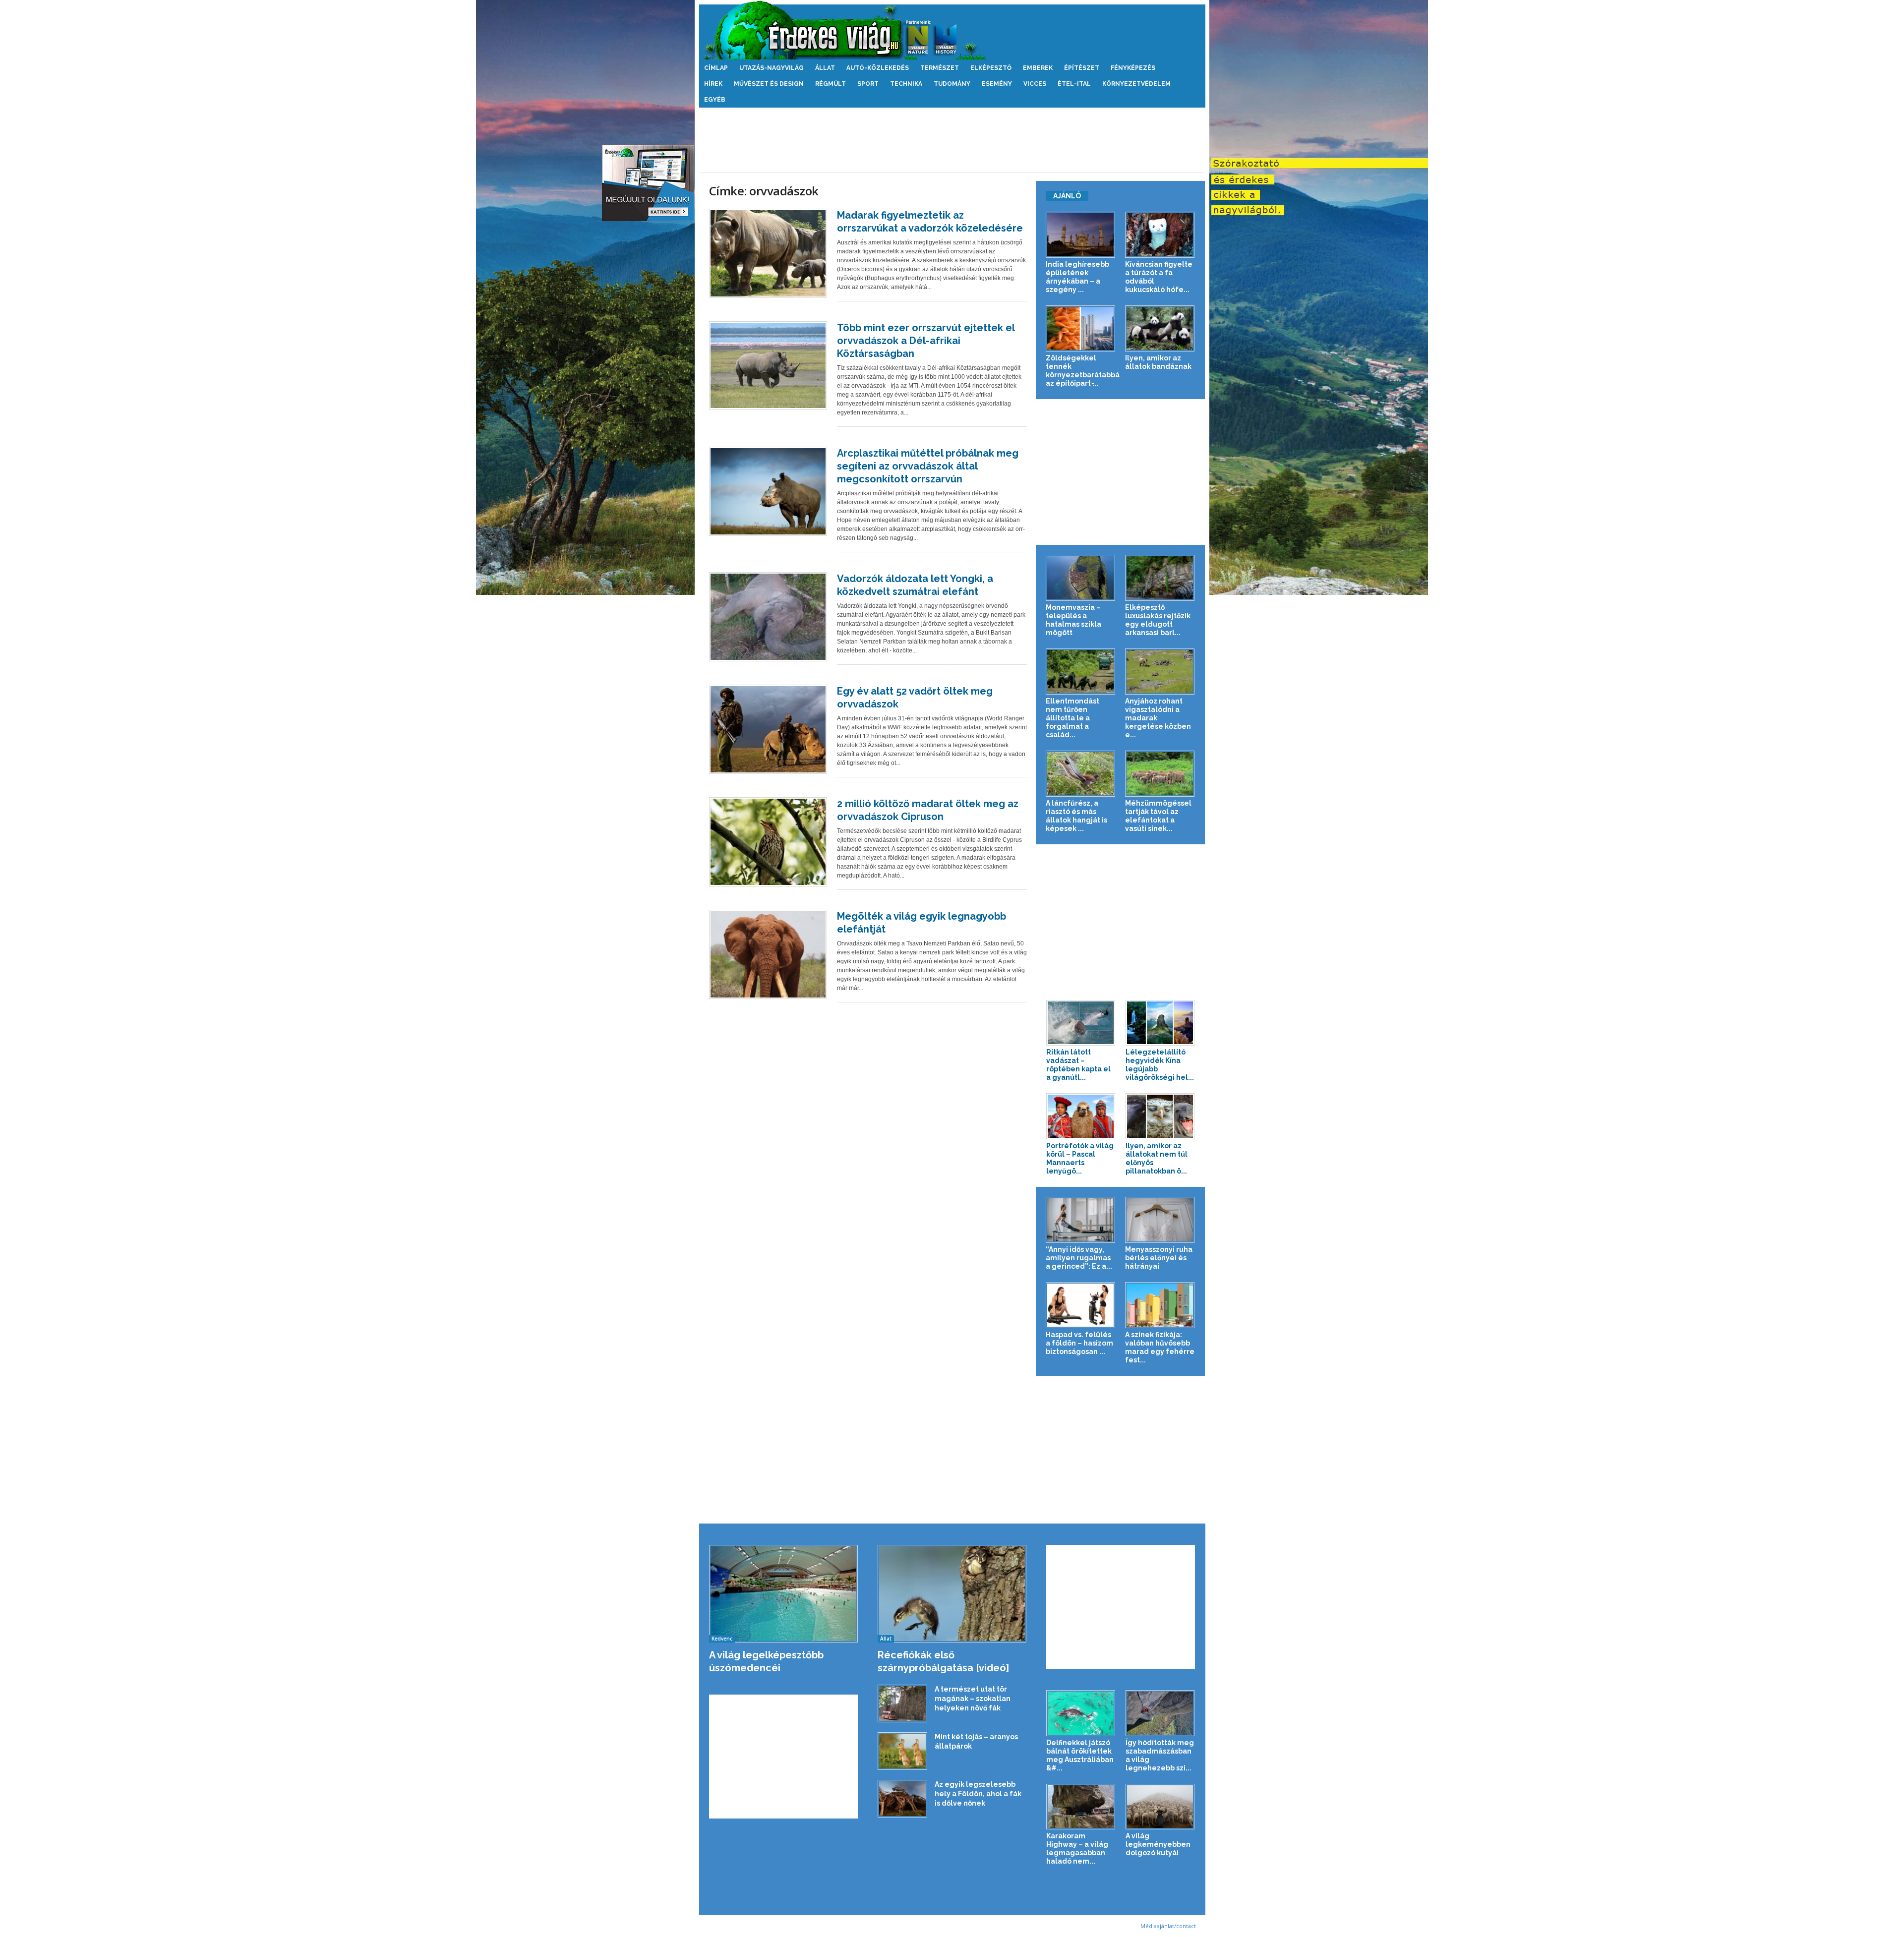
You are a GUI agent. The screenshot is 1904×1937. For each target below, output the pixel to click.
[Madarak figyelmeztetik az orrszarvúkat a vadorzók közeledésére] (768, 253)
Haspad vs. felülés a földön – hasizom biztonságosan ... (1079, 1343)
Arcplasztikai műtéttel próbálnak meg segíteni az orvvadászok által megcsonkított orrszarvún (928, 466)
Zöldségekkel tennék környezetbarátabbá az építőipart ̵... (1083, 371)
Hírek (713, 84)
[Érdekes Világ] (952, 30)
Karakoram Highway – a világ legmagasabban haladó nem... (1077, 1849)
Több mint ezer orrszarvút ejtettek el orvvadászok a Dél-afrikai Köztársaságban (926, 341)
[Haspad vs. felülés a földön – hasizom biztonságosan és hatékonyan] (1081, 1305)
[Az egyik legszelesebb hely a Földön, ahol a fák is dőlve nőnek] (902, 1799)
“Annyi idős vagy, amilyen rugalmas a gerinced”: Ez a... (1079, 1258)
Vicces (1035, 84)
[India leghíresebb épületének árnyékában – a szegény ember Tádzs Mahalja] (1081, 235)
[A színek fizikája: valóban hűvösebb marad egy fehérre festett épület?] (1160, 1305)
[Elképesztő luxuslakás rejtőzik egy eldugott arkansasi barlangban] (1160, 578)
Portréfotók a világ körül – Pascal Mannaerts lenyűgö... (1080, 1158)
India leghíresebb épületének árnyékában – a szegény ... (1077, 277)
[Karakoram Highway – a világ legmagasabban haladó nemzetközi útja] (1081, 1807)
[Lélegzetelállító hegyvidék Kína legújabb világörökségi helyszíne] (1160, 1023)
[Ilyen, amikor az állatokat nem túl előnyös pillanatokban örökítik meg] (1160, 1116)
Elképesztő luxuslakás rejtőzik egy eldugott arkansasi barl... (1158, 620)
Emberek (1038, 68)
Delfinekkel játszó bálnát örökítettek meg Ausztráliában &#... (1080, 1755)
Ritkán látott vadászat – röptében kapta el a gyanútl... (1078, 1065)
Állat (825, 68)
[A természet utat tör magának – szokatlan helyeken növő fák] (902, 1703)
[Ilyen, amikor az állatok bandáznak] (1160, 328)
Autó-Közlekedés (878, 68)
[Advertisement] (952, 140)
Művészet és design (769, 84)
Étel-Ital (1074, 84)
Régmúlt (831, 84)
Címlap (716, 68)
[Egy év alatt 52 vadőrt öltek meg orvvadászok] (768, 729)
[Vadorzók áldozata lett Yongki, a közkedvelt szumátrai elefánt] (768, 617)
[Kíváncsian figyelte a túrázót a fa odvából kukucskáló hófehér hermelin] (1160, 235)
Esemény (997, 84)
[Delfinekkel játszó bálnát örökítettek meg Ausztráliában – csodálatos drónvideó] (1081, 1713)
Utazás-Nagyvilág (772, 68)
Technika (906, 84)
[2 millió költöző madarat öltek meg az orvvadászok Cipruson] (768, 842)
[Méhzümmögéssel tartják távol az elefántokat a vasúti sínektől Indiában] (1160, 774)
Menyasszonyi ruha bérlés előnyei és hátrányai (1159, 1258)
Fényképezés (1133, 68)
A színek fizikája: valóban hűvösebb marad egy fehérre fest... (1160, 1347)
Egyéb (715, 100)
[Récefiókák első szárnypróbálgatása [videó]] (952, 1594)
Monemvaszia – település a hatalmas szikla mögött (1073, 620)
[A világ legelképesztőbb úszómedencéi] (784, 1594)
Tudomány (952, 84)
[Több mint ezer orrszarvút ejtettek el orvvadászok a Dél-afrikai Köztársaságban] (768, 365)
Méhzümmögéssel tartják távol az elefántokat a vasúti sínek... (1158, 816)
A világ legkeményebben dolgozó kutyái (1158, 1844)
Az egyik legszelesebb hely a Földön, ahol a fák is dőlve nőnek (978, 1794)
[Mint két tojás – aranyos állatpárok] (902, 1751)
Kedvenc (722, 1639)
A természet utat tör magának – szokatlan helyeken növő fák (973, 1699)
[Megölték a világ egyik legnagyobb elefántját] (768, 954)
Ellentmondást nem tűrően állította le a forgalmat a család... (1072, 718)
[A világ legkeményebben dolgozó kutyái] (1160, 1807)
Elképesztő (991, 68)
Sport (868, 84)
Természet (940, 68)
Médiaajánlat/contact (1168, 1926)
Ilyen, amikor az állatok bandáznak (1158, 362)
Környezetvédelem (1136, 84)
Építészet (1082, 68)
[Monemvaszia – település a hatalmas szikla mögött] (1081, 578)
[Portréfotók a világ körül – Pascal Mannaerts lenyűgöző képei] (1081, 1116)
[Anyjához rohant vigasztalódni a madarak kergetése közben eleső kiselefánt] (1160, 672)
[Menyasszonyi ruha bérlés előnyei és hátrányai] (1160, 1220)
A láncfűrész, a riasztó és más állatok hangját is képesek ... (1076, 816)
